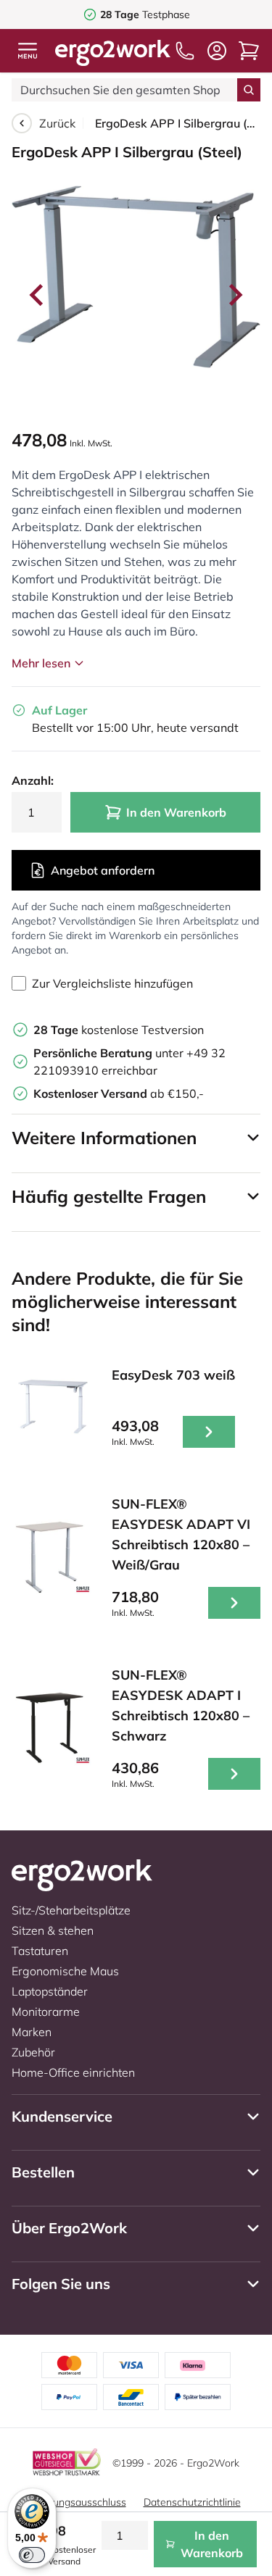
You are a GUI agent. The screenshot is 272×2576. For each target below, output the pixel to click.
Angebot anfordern (103, 870)
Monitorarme (46, 2012)
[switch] (32, 2555)
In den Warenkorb (176, 812)
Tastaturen (40, 1951)
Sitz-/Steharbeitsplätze (71, 1910)
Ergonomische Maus (65, 1971)
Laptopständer (50, 1991)
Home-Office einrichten (73, 2072)
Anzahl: (33, 780)
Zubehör (33, 2052)
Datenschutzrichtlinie (192, 2502)
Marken (32, 2032)
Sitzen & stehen (53, 1930)
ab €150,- (119, 1093)
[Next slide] (234, 295)
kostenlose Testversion (119, 1030)
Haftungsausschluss (79, 2502)
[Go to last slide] (38, 295)
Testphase (145, 14)
